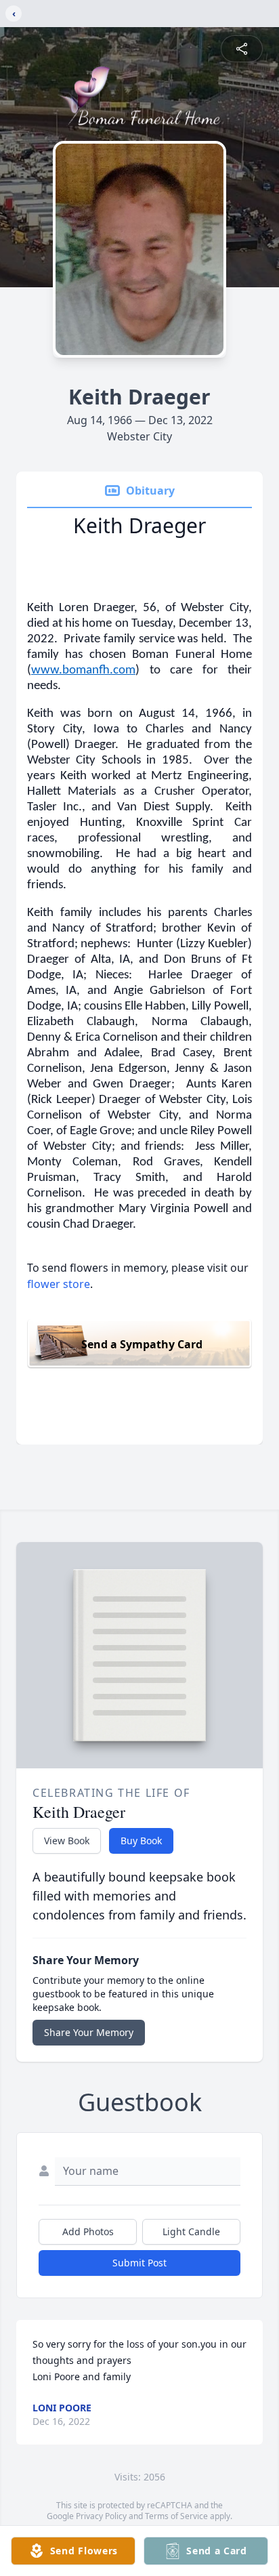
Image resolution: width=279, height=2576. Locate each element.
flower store (59, 1284)
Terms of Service (176, 2516)
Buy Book (141, 1841)
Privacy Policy (101, 2516)
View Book (67, 1841)
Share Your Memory (89, 2032)
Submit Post (139, 2263)
